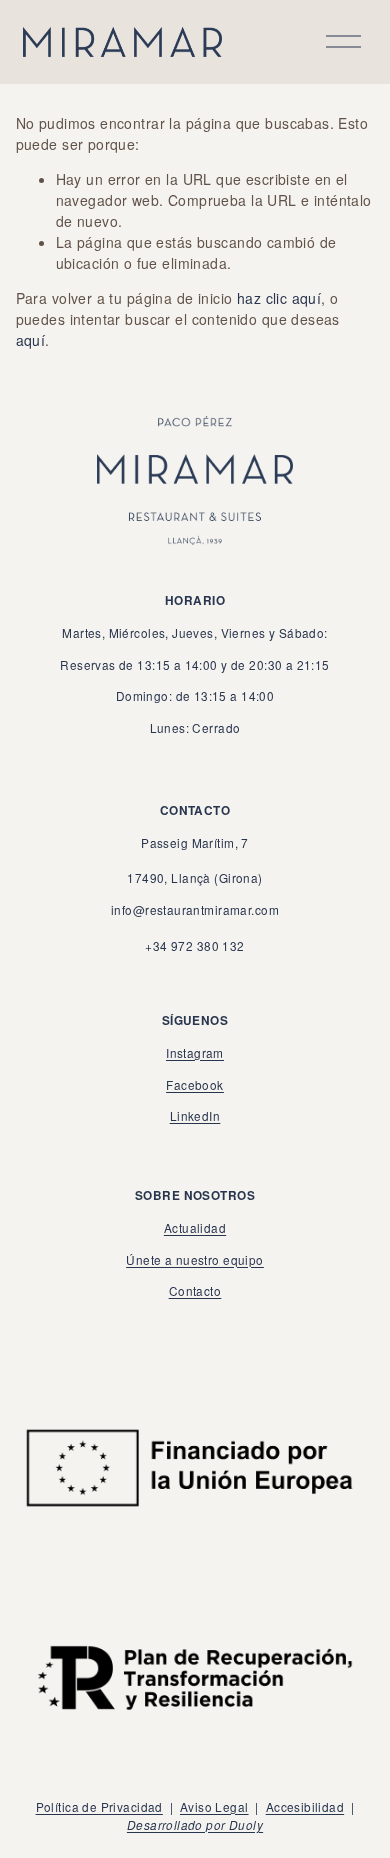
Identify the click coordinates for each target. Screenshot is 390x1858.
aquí (31, 340)
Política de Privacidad (99, 1806)
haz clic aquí (279, 298)
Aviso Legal (214, 1806)
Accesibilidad (305, 1806)
